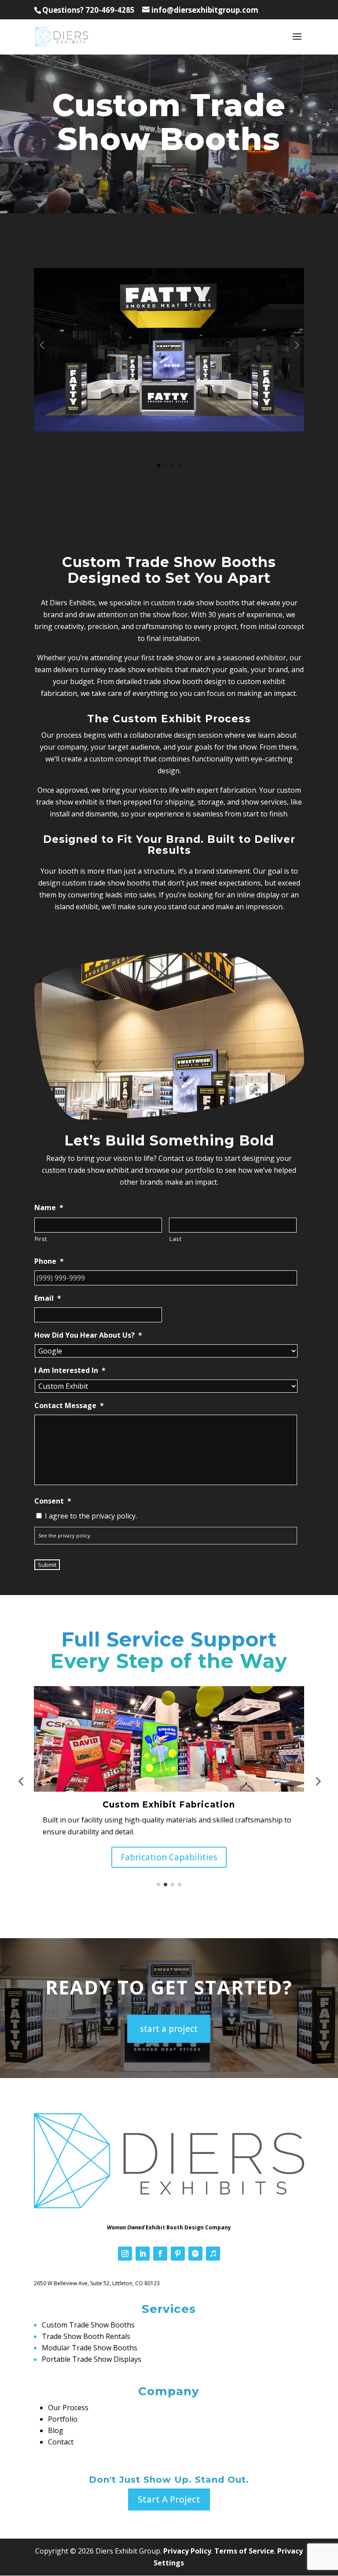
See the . (65, 1535)
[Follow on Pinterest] (178, 2254)
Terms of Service (244, 2551)
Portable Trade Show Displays (92, 2359)
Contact (61, 2442)
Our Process (68, 2408)
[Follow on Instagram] (125, 2254)
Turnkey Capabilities (169, 1857)
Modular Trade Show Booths (90, 2348)
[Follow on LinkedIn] (143, 2254)
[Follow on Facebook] (160, 2254)
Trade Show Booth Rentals (86, 2336)
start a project (169, 2029)
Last (176, 1239)
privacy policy (74, 1535)
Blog (56, 2430)
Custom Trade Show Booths (88, 2325)
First (41, 1239)
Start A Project (169, 2499)
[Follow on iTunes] (213, 2254)
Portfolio (63, 2419)
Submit (47, 1565)
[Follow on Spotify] (195, 2254)
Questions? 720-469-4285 (88, 10)
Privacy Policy (187, 2551)
